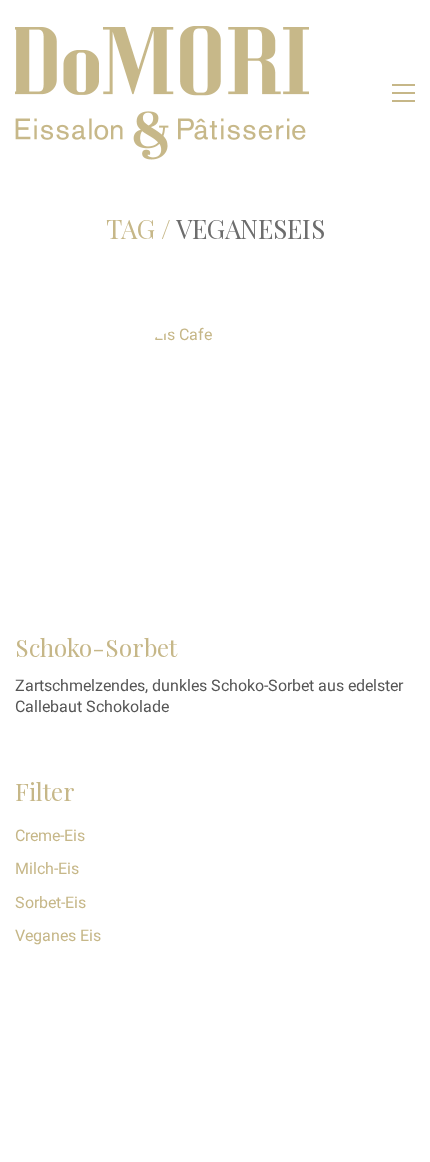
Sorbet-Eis (50, 902)
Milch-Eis (47, 868)
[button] (403, 93)
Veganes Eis (58, 935)
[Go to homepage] (165, 92)
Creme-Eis (50, 835)
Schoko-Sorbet (96, 647)
